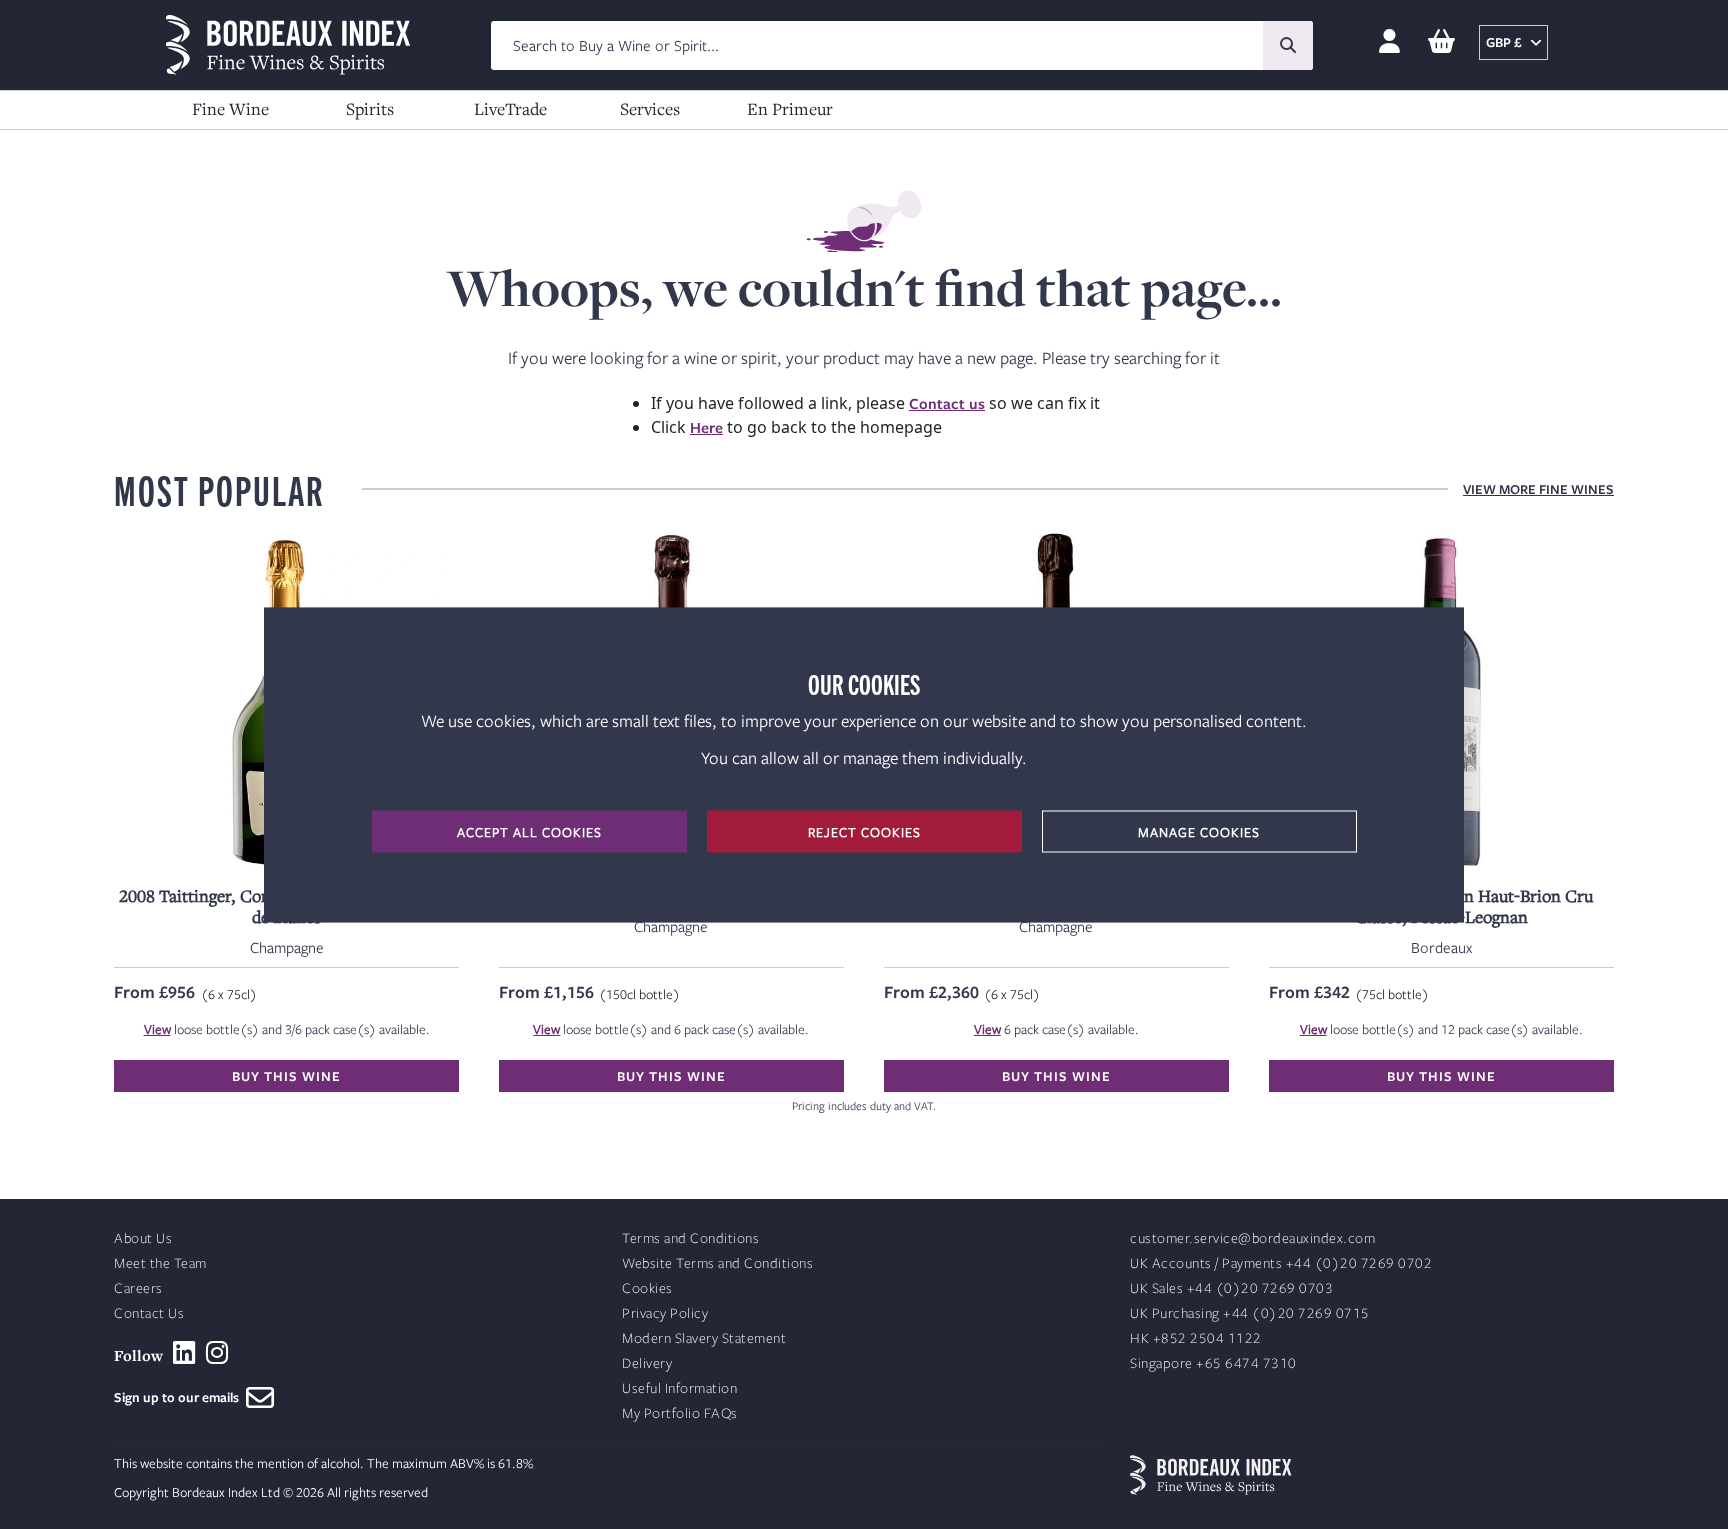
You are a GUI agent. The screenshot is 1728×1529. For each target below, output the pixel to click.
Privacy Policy (665, 1313)
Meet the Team (160, 1263)
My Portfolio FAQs (680, 1413)
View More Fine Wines (1538, 489)
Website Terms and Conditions (717, 1263)
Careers (138, 1288)
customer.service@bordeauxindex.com (1252, 1238)
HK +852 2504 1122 (1196, 1338)
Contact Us (149, 1313)
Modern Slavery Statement (704, 1338)
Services (650, 108)
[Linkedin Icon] (184, 1353)
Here (706, 427)
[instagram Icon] (217, 1353)
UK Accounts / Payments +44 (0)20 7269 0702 (1281, 1263)
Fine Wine (230, 108)
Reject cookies (864, 831)
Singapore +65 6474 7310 (1213, 1363)
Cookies (647, 1288)
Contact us (947, 403)
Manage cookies (1199, 831)
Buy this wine (286, 1076)
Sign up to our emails (180, 1397)
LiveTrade (510, 108)
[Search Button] (1288, 45)
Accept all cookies (529, 831)
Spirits (370, 108)
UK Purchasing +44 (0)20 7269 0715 (1250, 1313)
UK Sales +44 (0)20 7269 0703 (1231, 1288)
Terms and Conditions (690, 1238)
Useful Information (679, 1388)
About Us (143, 1238)
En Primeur (790, 108)
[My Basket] (1441, 42)
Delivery (647, 1363)
